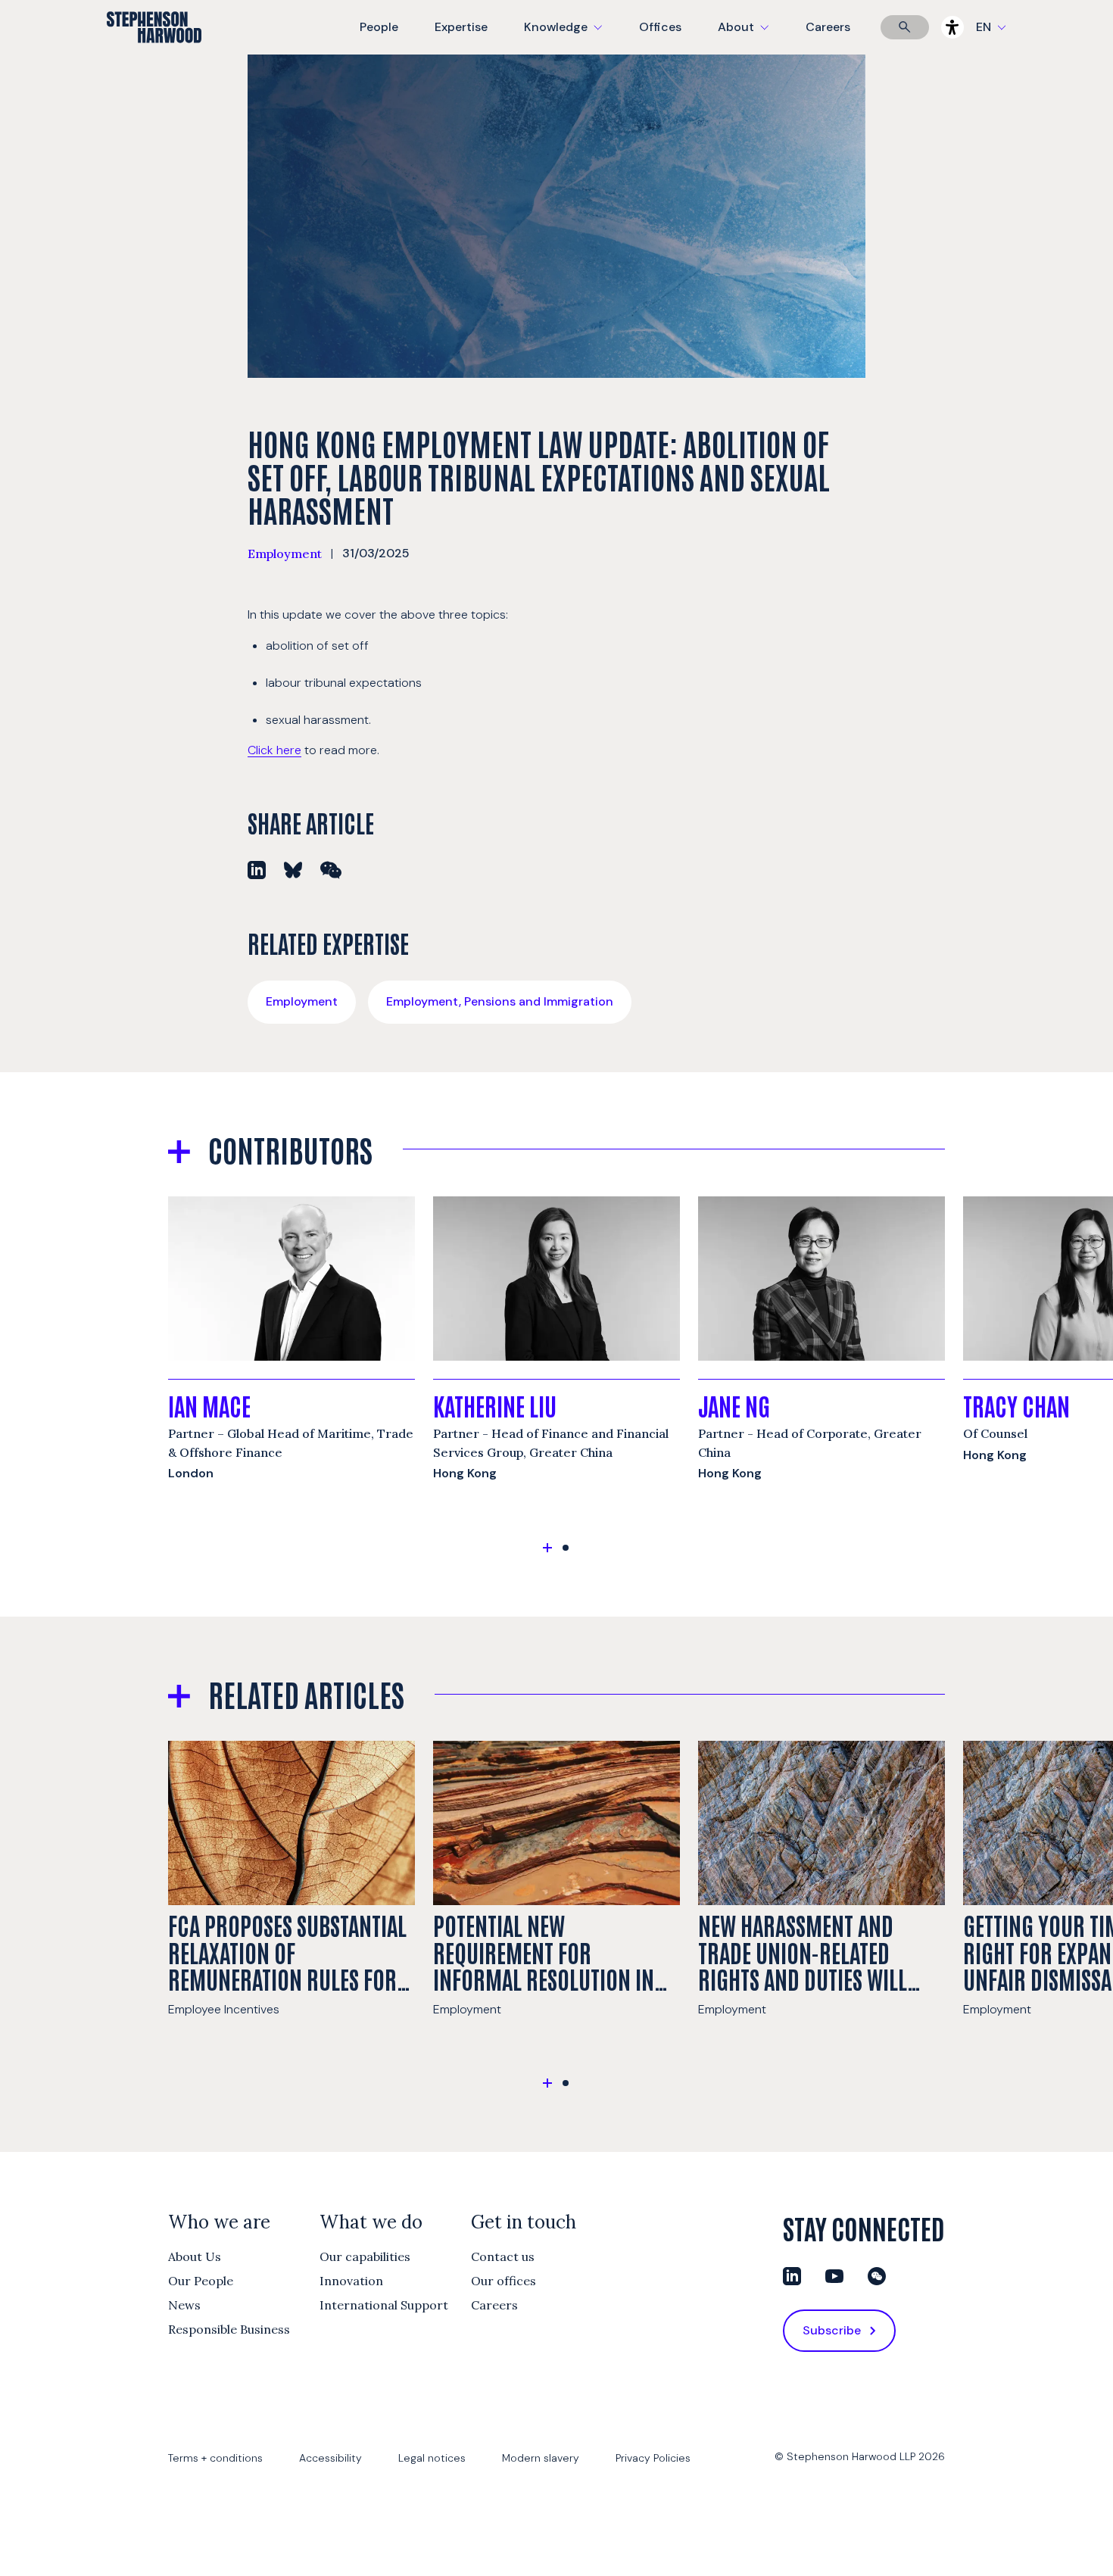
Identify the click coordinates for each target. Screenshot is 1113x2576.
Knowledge (561, 37)
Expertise (461, 27)
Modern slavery (541, 2458)
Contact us (503, 2256)
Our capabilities (365, 2256)
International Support (384, 2305)
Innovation (351, 2281)
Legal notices (432, 2458)
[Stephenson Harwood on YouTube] (834, 2276)
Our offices (503, 2281)
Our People (201, 2281)
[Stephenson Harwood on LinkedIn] (792, 2276)
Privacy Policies (653, 2458)
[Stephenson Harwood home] (154, 54)
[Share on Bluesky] (293, 870)
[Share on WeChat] (331, 870)
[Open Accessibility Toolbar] (952, 27)
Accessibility (330, 2458)
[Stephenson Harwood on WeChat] (877, 2276)
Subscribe (832, 2330)
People (379, 27)
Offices (660, 27)
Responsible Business (229, 2329)
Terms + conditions (215, 2458)
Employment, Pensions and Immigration (500, 1001)
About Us (195, 2256)
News (184, 2305)
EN (984, 27)
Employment (285, 554)
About (753, 37)
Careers (828, 27)
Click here (274, 750)
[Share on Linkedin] (257, 870)
